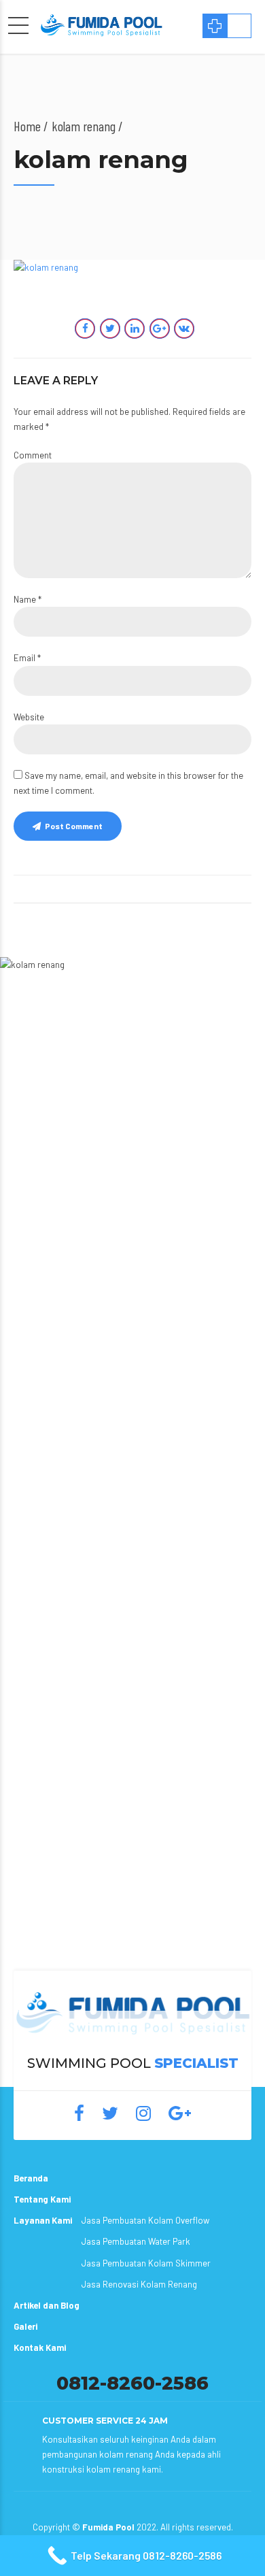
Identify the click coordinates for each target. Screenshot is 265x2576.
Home (27, 126)
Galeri (25, 2326)
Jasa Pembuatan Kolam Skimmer (146, 2263)
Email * (27, 658)
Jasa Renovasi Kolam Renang (139, 2284)
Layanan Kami (43, 2220)
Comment (33, 455)
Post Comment (74, 826)
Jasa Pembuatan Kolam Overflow (145, 2220)
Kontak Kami (40, 2347)
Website (29, 717)
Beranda (31, 2178)
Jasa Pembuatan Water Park (136, 2241)
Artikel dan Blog (47, 2305)
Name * (28, 599)
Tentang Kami (42, 2199)
